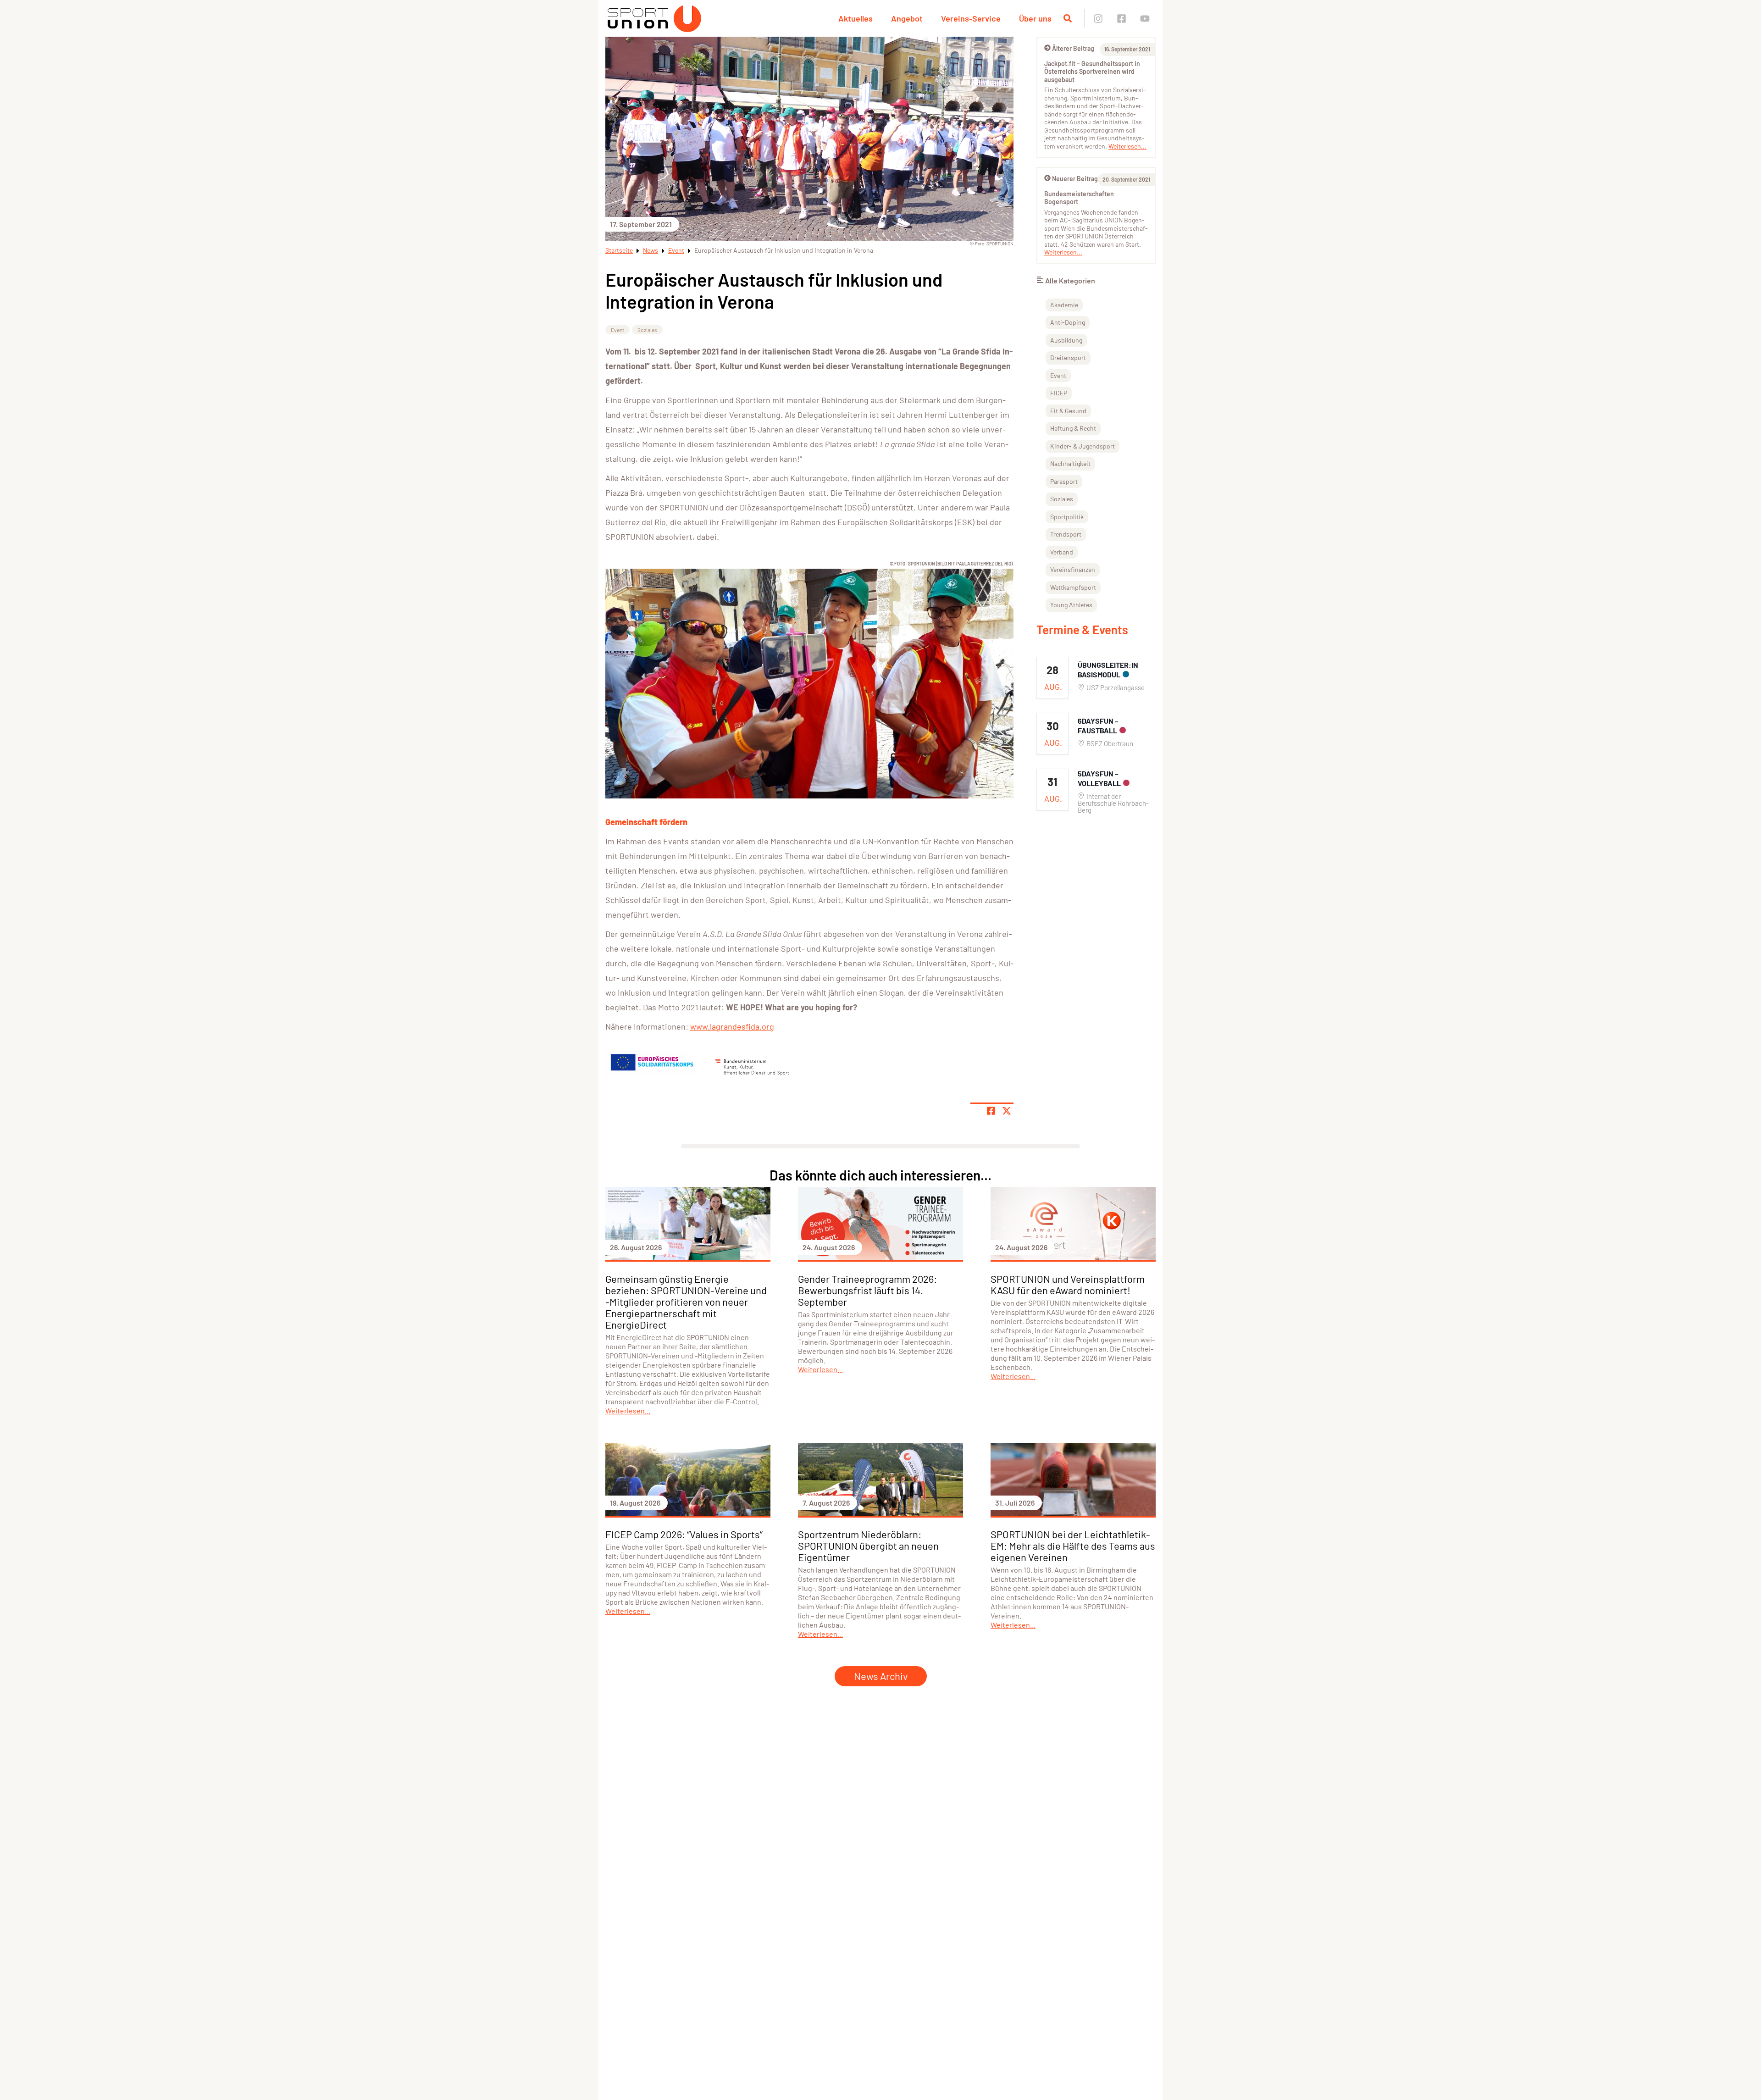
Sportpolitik (1067, 517)
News (651, 250)
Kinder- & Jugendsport (1083, 446)
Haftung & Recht (1073, 428)
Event (676, 250)
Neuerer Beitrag (1075, 179)
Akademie (1064, 305)
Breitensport (1068, 357)
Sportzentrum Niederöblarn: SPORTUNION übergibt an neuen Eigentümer (868, 1546)
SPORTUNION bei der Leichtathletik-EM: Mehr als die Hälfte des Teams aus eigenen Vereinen (1073, 1546)
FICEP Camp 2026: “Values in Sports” (684, 1534)
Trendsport (1066, 534)
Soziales (647, 330)
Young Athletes (1071, 605)
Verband (1062, 552)
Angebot (907, 18)
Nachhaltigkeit (1070, 463)
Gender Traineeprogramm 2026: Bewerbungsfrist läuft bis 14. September (867, 1290)
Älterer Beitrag (1073, 48)
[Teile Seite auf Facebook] (991, 1111)
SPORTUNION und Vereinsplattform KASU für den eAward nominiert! (1068, 1284)
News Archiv (881, 1676)
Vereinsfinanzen (1073, 569)
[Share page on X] (1007, 1111)
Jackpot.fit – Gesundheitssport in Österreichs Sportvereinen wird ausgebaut (1092, 72)
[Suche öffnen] (1068, 18)
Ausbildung (1066, 340)
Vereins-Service (971, 18)
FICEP (1059, 393)
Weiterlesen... (1127, 146)
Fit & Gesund (1068, 411)
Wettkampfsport (1073, 587)
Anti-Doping (1068, 322)
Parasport (1064, 481)
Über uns (1035, 18)
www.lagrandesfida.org (732, 1026)
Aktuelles (856, 18)
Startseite (619, 250)
